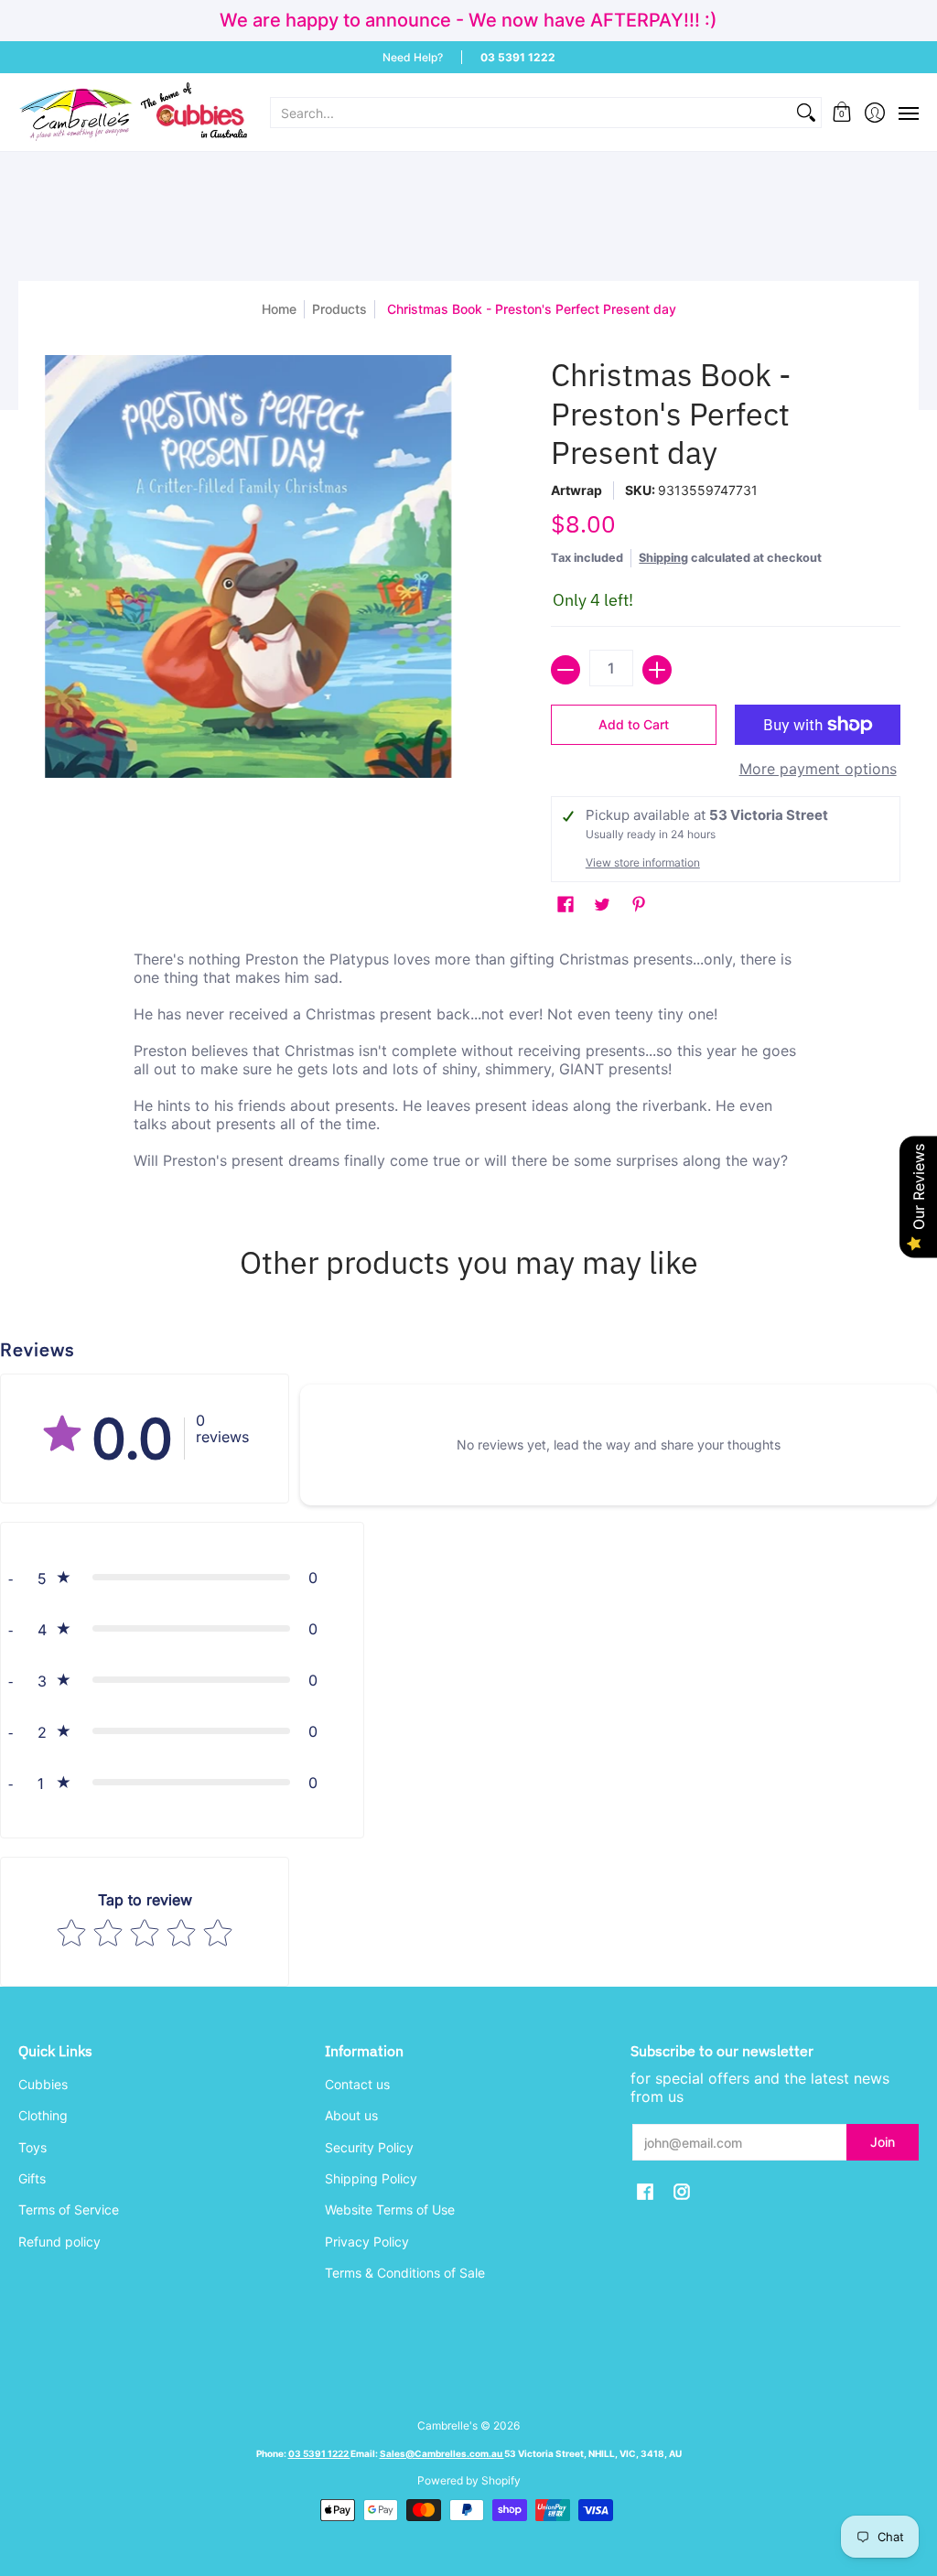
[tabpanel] (469, 1064)
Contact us (357, 2084)
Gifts (32, 2178)
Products (339, 309)
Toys (32, 2147)
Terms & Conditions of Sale (405, 2273)
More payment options (818, 769)
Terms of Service (69, 2210)
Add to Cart (634, 724)
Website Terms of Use (390, 2210)
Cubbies (43, 2084)
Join (883, 2142)
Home (279, 309)
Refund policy (59, 2242)
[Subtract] (565, 670)
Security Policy (369, 2147)
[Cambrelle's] (133, 112)
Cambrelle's (447, 2425)
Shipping (663, 558)
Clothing (43, 2115)
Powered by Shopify (469, 2480)
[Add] (657, 670)
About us (351, 2115)
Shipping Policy (371, 2178)
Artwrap (576, 490)
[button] (842, 112)
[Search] (806, 113)
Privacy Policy (367, 2242)
